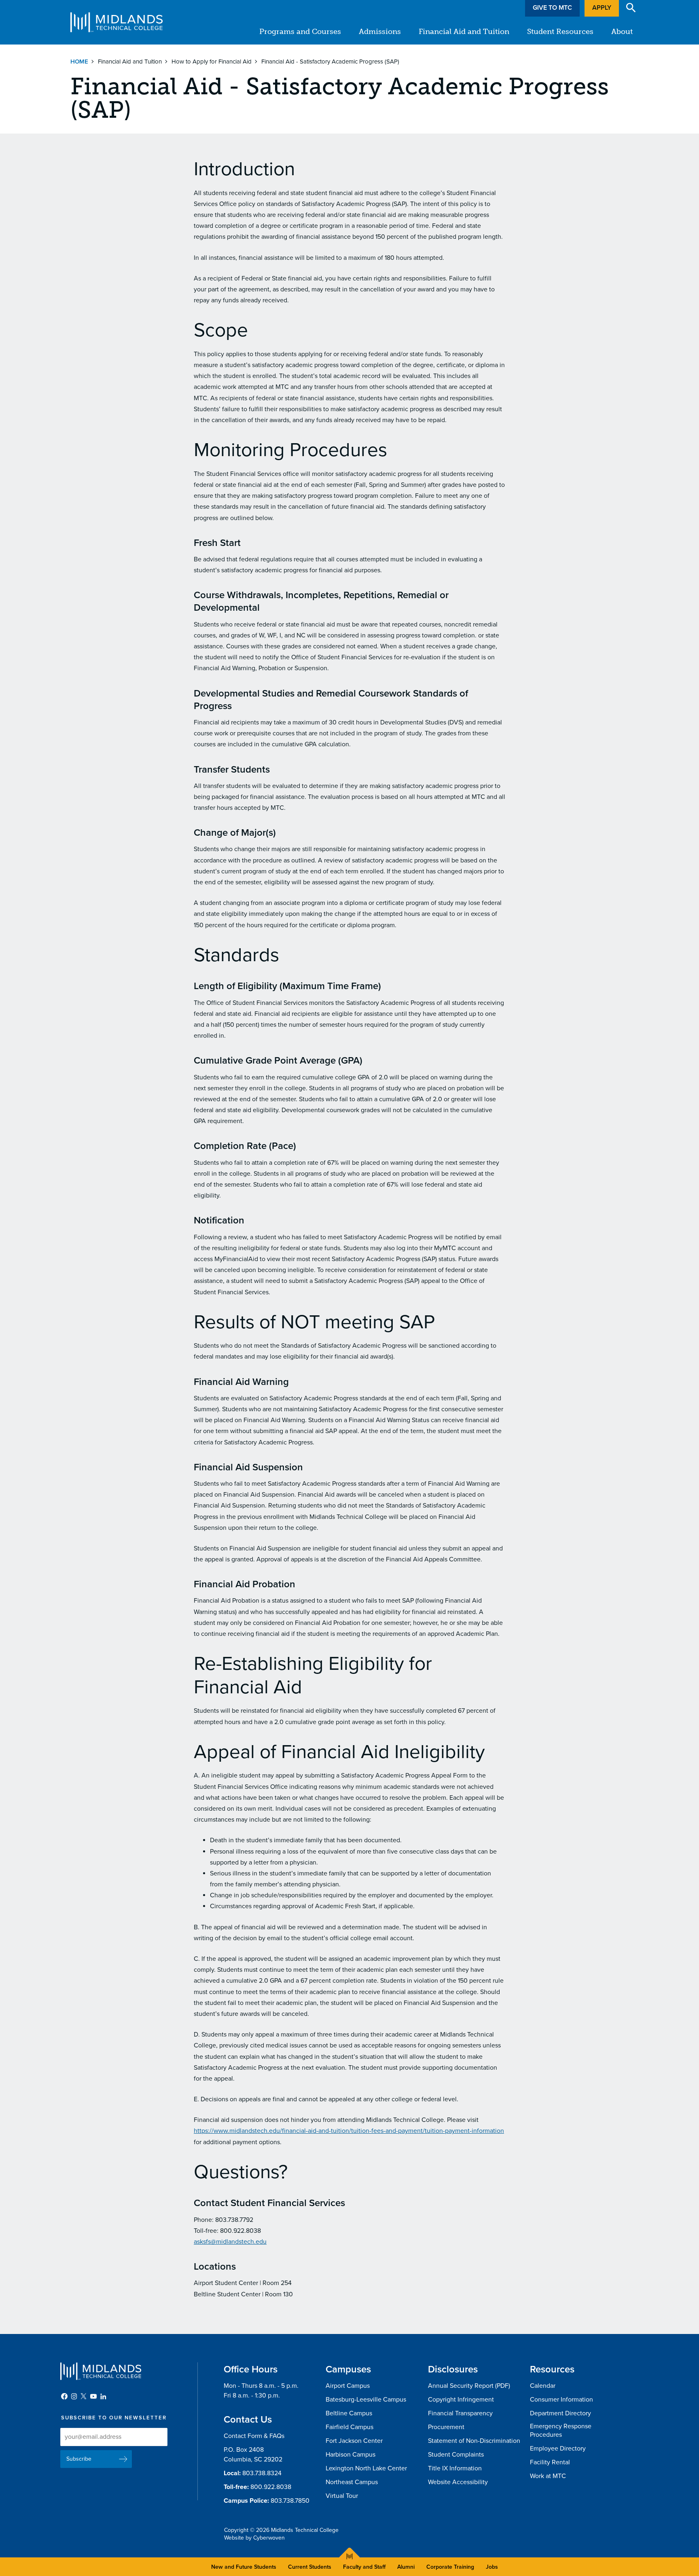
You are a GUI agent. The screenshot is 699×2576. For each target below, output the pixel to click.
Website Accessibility (458, 2482)
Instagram (74, 2396)
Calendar (543, 2386)
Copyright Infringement (461, 2400)
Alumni (406, 2567)
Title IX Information (455, 2468)
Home (79, 62)
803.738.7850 (290, 2501)
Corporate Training (450, 2567)
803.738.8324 (262, 2473)
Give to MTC (552, 8)
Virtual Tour (342, 2496)
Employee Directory (558, 2449)
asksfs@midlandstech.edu (230, 2242)
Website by (254, 2538)
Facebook (64, 2396)
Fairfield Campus (349, 2427)
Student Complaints (456, 2455)
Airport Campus (348, 2386)
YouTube (93, 2396)
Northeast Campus (352, 2482)
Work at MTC (548, 2476)
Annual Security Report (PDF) (469, 2386)
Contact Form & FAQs (254, 2436)
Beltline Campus (349, 2413)
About (622, 32)
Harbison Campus (351, 2455)
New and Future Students (244, 2567)
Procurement (446, 2427)
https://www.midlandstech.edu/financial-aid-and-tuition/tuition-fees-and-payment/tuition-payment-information (349, 2131)
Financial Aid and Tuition (464, 32)
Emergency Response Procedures (561, 2431)
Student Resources (560, 32)
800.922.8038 (271, 2487)
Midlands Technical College (116, 22)
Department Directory (560, 2413)
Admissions (380, 32)
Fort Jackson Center (354, 2441)
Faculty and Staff (364, 2567)
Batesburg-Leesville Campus (366, 2400)
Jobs (492, 2567)
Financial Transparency (460, 2413)
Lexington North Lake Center (366, 2468)
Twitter (84, 2396)
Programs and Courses (300, 32)
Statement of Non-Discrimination (474, 2441)
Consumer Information (561, 2400)
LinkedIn (103, 2396)
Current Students (310, 2567)
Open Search (631, 8)
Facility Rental (550, 2462)
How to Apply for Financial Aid (212, 62)
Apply (602, 8)
